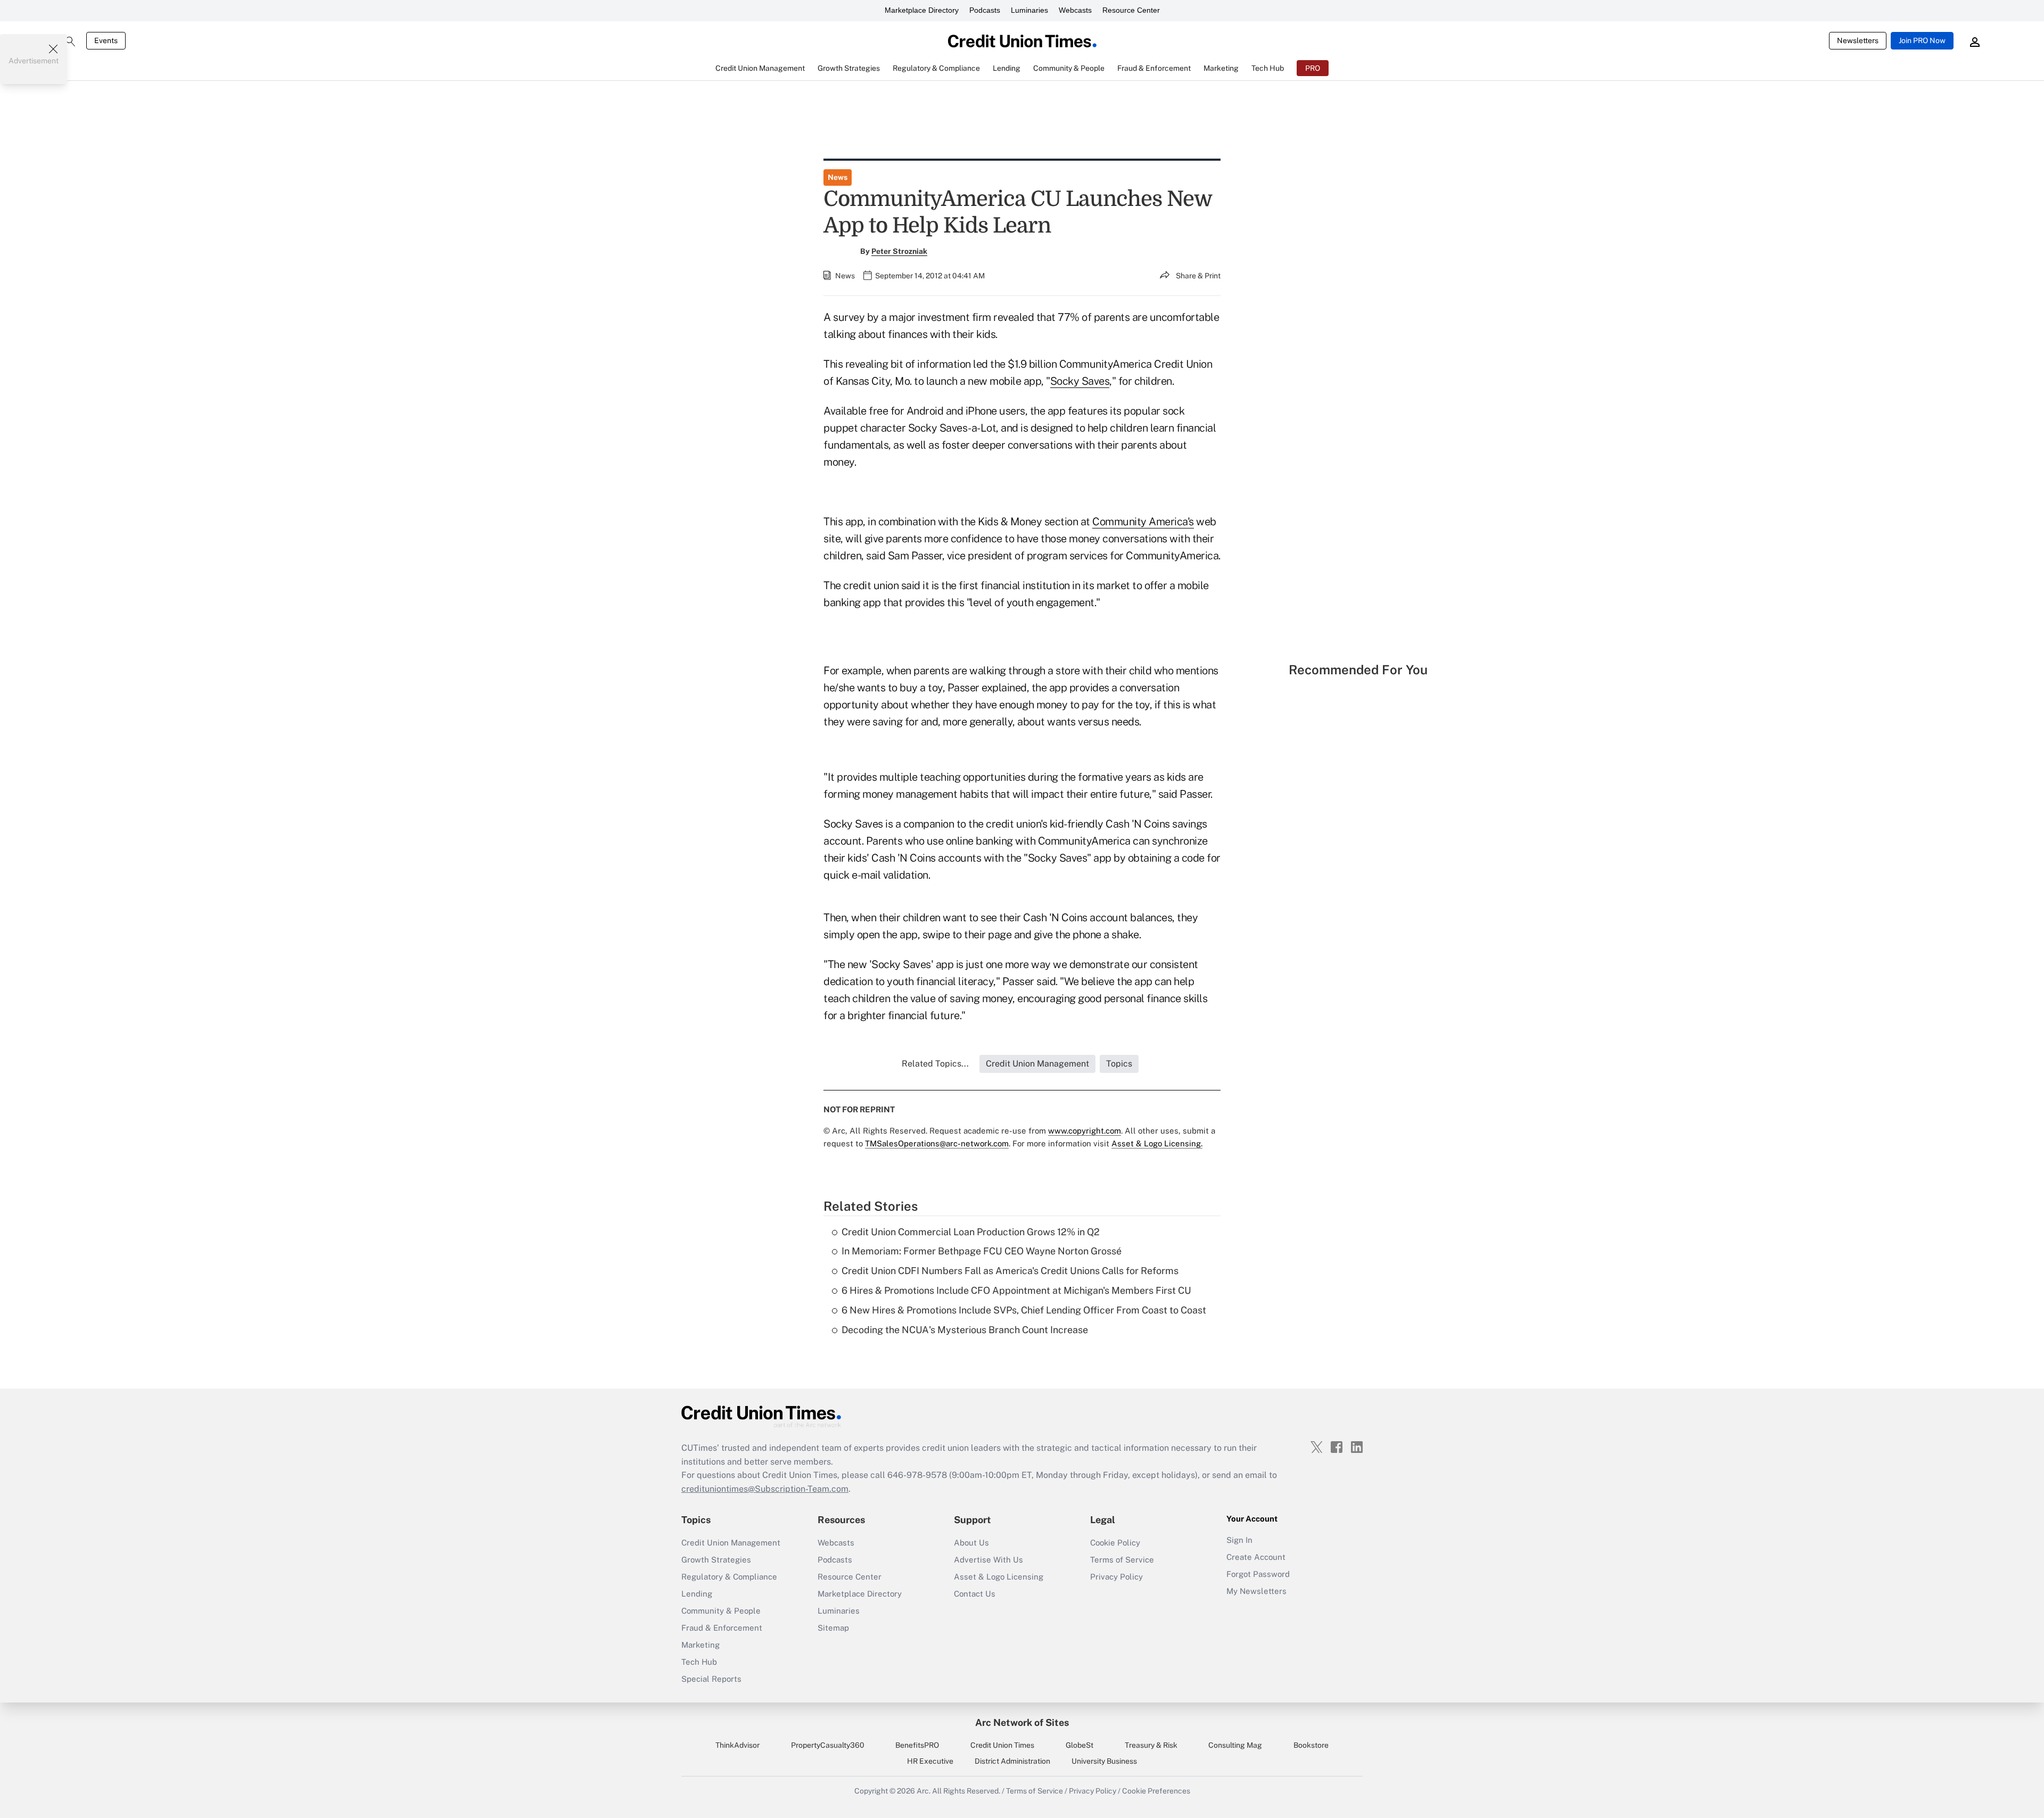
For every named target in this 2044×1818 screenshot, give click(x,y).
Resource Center (1131, 10)
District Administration (1012, 1761)
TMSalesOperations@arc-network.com (937, 1143)
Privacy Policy (1116, 1577)
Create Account (1256, 1557)
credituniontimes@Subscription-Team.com (765, 1489)
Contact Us (975, 1594)
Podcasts (985, 10)
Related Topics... (935, 1064)
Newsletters (1858, 40)
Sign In (1239, 1540)
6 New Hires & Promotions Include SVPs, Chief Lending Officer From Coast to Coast (1024, 1310)
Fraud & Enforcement (722, 1628)
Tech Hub (699, 1662)
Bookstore (1311, 1745)
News (838, 177)
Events (106, 40)
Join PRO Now (1922, 40)
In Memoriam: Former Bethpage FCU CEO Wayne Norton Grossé (982, 1251)
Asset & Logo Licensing (999, 1577)
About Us (971, 1543)
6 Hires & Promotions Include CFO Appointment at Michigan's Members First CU (1016, 1290)
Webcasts (1075, 10)
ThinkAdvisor (737, 1745)
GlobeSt (1079, 1745)
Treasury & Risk (1151, 1745)
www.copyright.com (1085, 1131)
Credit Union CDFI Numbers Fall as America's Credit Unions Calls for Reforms (1010, 1271)
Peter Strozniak (899, 251)
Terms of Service (1122, 1560)
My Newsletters (1256, 1591)
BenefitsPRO (917, 1745)
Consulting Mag (1235, 1745)
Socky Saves (1080, 381)
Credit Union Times (1002, 1745)
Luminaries (1029, 10)
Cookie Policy (1115, 1543)
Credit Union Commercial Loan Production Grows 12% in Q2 (971, 1232)
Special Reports (711, 1679)
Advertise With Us (988, 1560)
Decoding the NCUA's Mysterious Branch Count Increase (965, 1330)
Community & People (721, 1611)
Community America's (1143, 522)
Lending (697, 1594)
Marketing (700, 1645)
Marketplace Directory (922, 10)
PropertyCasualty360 (828, 1745)
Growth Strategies (716, 1560)
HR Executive (930, 1761)
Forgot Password (1258, 1574)
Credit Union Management (731, 1543)
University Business (1104, 1761)
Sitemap (833, 1628)
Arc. (924, 1791)
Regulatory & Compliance (729, 1577)
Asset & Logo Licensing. (1157, 1143)
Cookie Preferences (1156, 1791)
